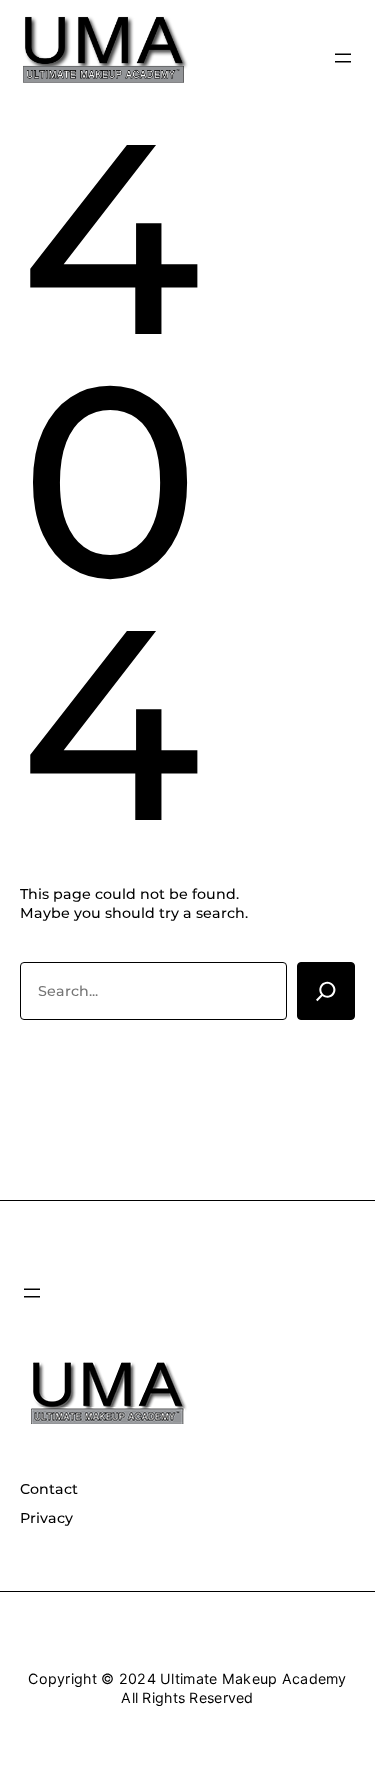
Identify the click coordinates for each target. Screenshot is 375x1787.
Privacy (46, 1518)
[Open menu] (343, 58)
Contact (49, 1489)
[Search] (326, 991)
